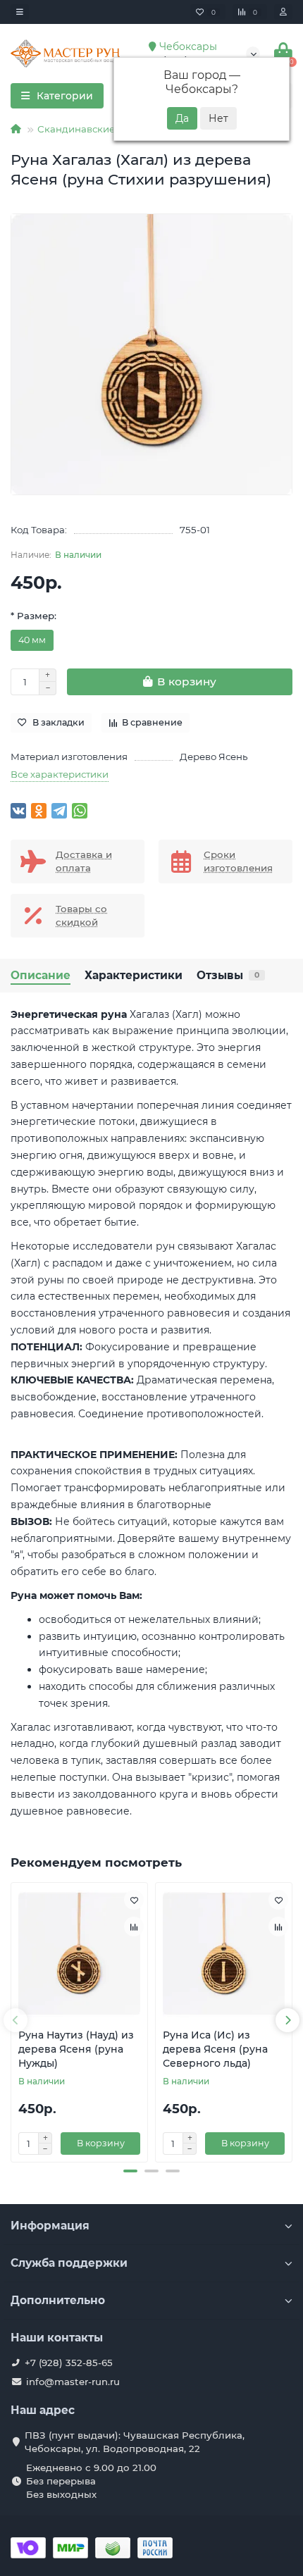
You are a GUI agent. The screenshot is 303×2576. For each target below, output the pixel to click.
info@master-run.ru (73, 2382)
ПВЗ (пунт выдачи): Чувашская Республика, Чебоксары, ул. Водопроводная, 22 (135, 2442)
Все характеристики (60, 774)
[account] (283, 12)
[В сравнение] (134, 1927)
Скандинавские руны (89, 129)
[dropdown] (20, 12)
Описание (41, 975)
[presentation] (16, 2020)
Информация (50, 2226)
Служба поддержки (69, 2263)
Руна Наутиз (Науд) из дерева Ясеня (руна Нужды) (76, 2049)
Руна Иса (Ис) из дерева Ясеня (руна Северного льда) (215, 2049)
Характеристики (134, 975)
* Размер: (33, 616)
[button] (130, 2171)
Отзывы (228, 975)
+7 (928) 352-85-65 (69, 2363)
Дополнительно (58, 2300)
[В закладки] (134, 1900)
